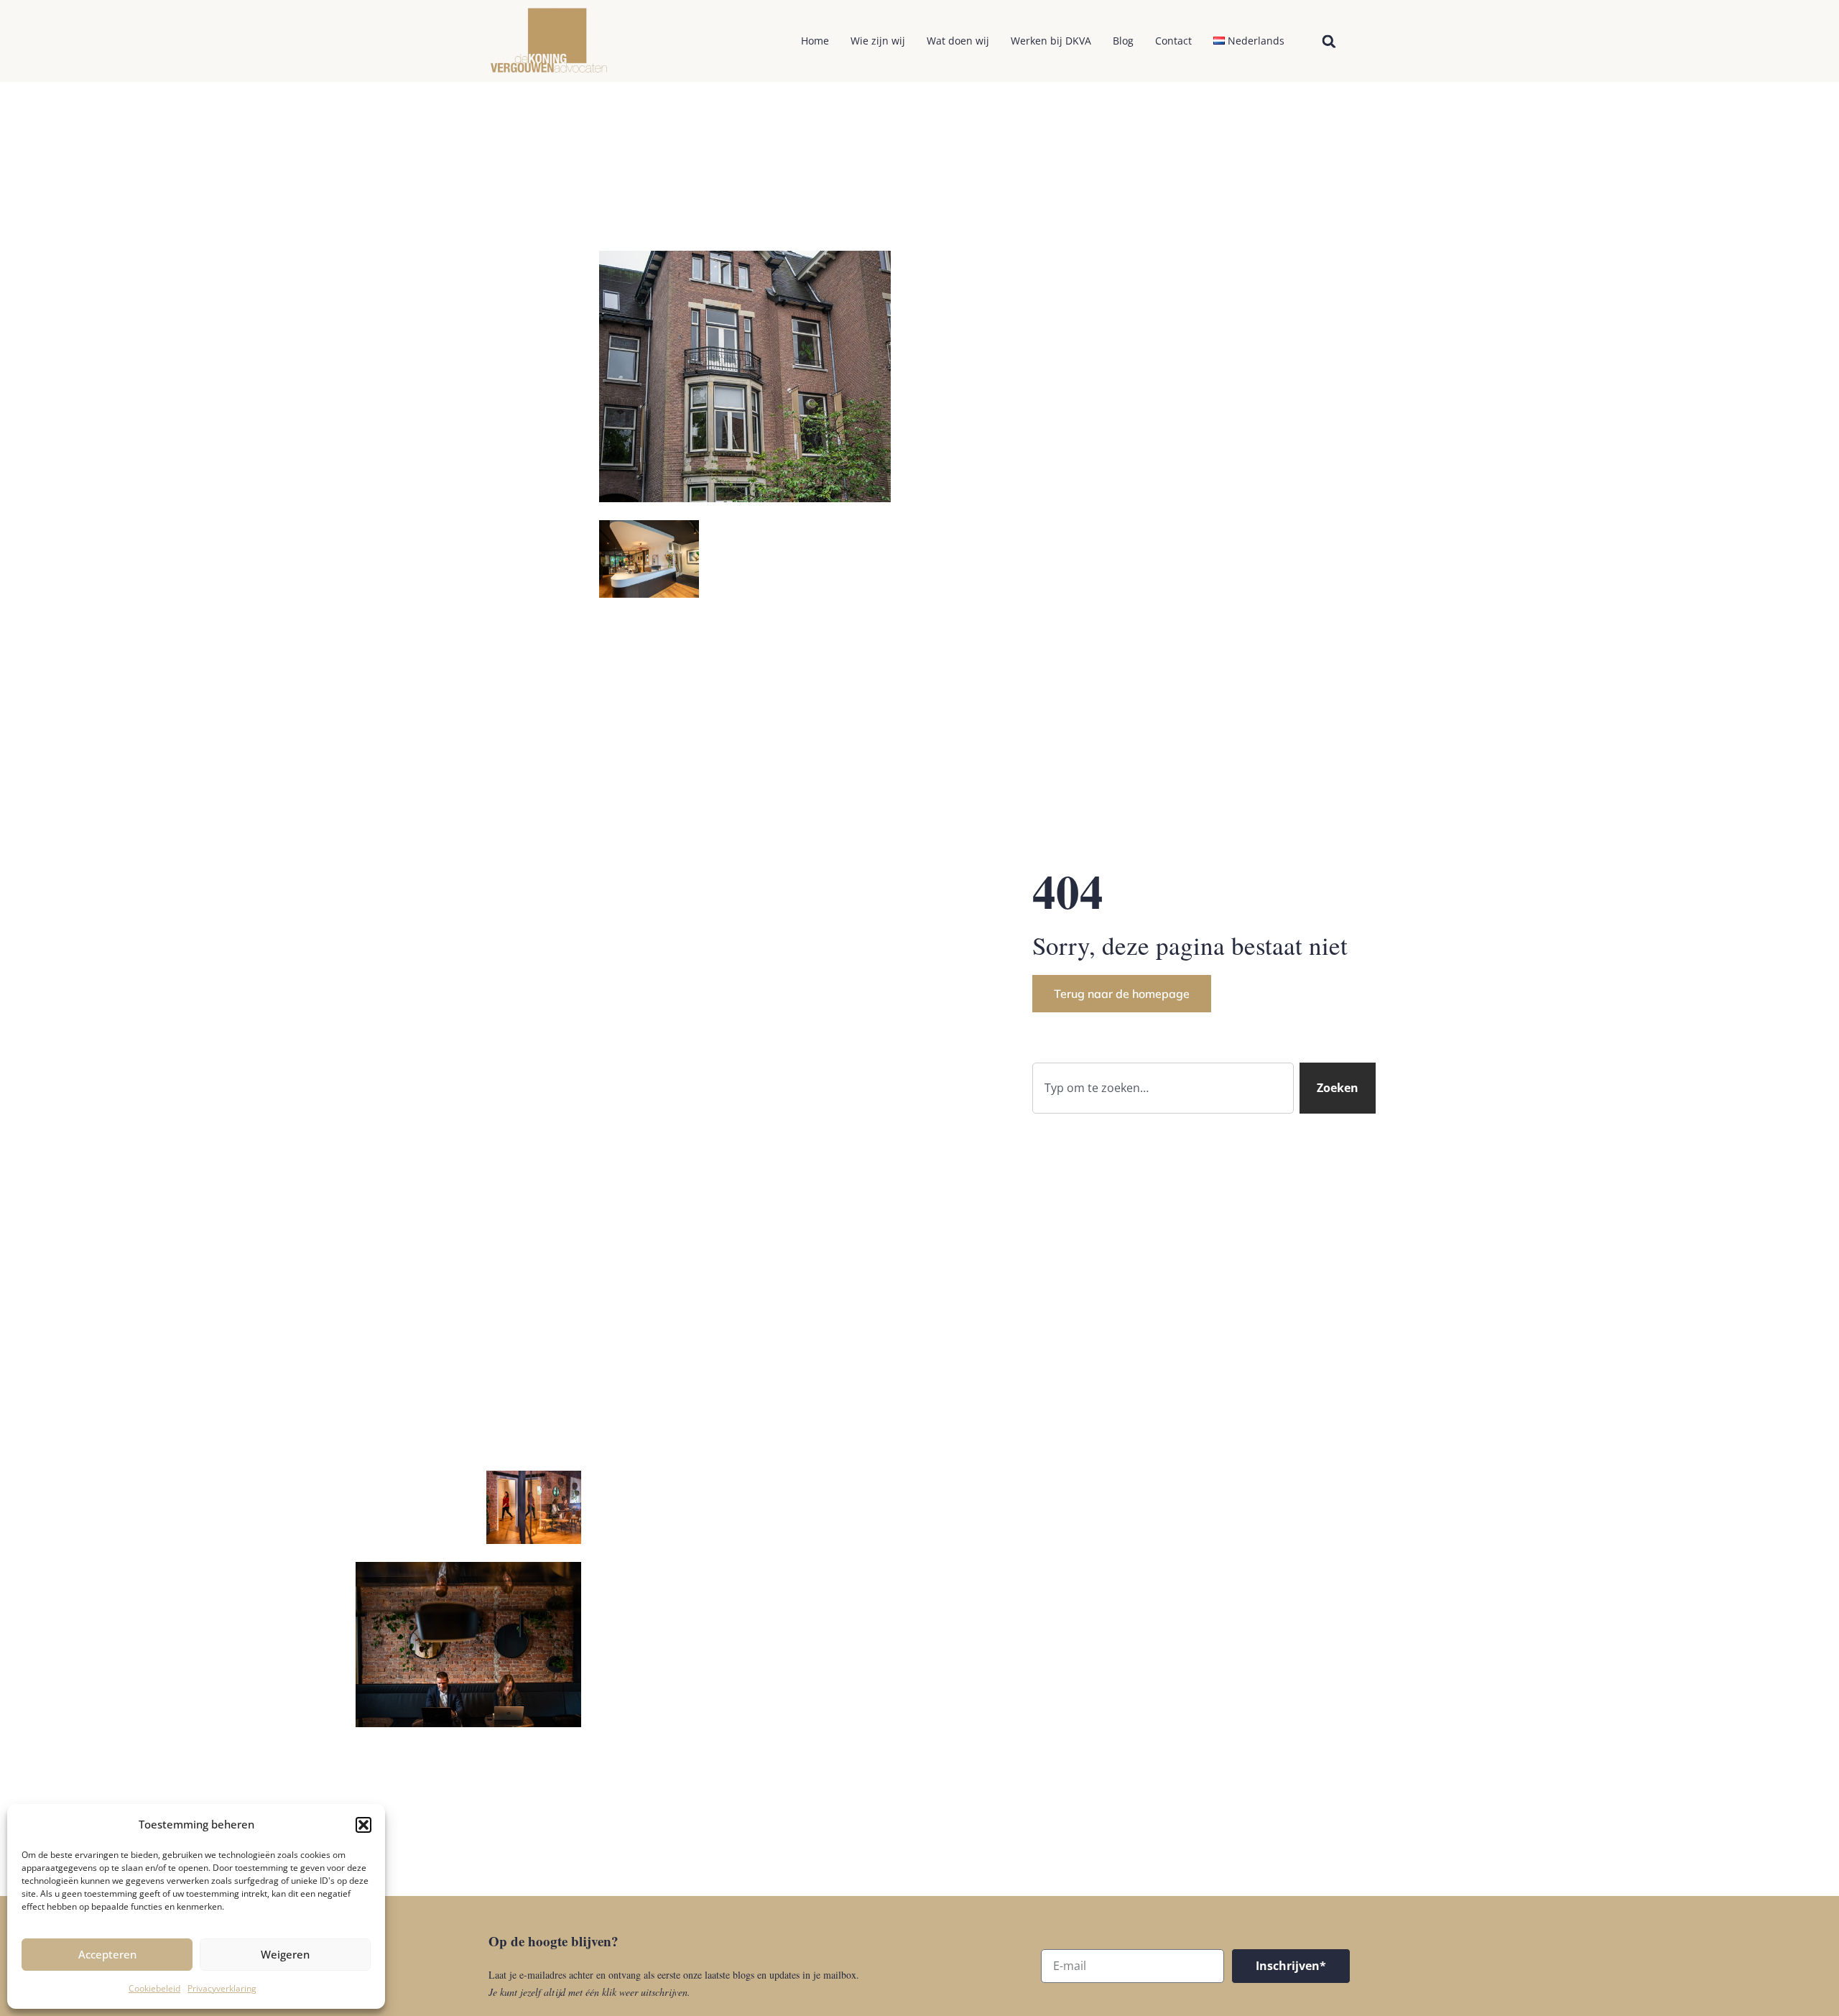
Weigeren (285, 1954)
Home (815, 41)
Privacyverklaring (222, 1988)
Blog (1123, 41)
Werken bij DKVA (1051, 41)
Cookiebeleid (154, 1988)
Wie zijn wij (878, 41)
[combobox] (1163, 1088)
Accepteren (107, 1954)
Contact (1173, 41)
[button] (363, 1825)
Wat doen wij (958, 41)
